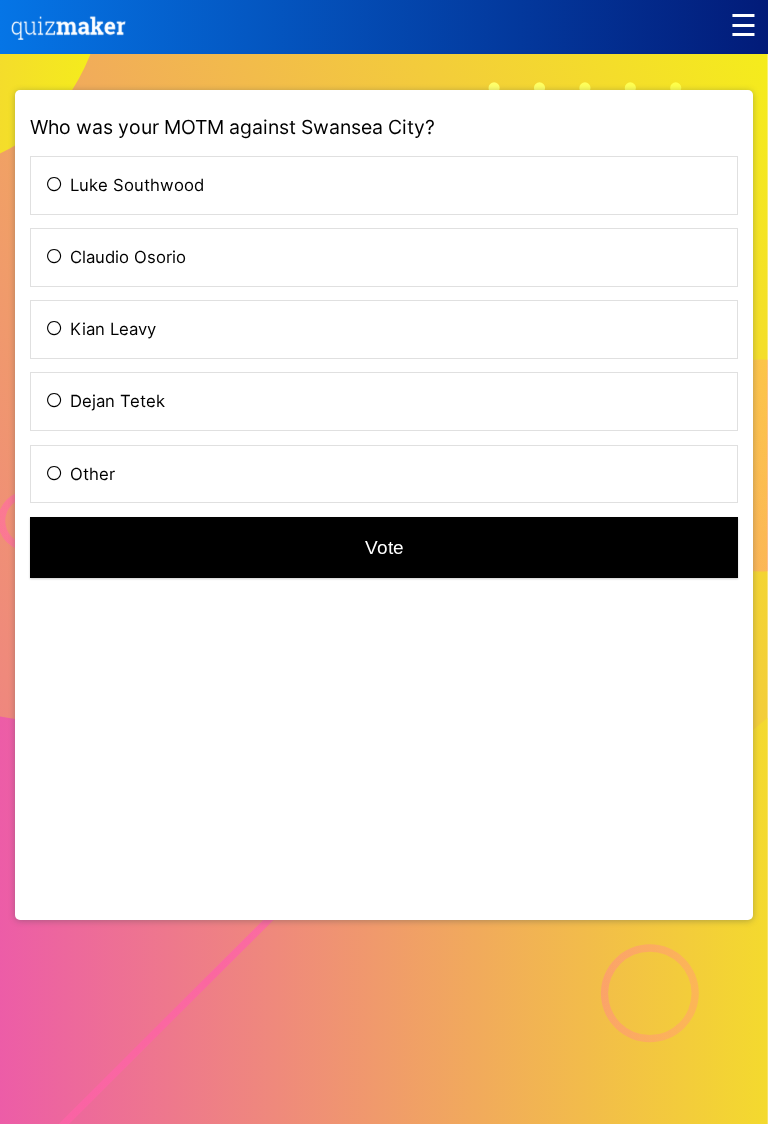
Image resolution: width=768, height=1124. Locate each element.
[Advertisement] (198, 764)
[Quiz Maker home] (69, 34)
